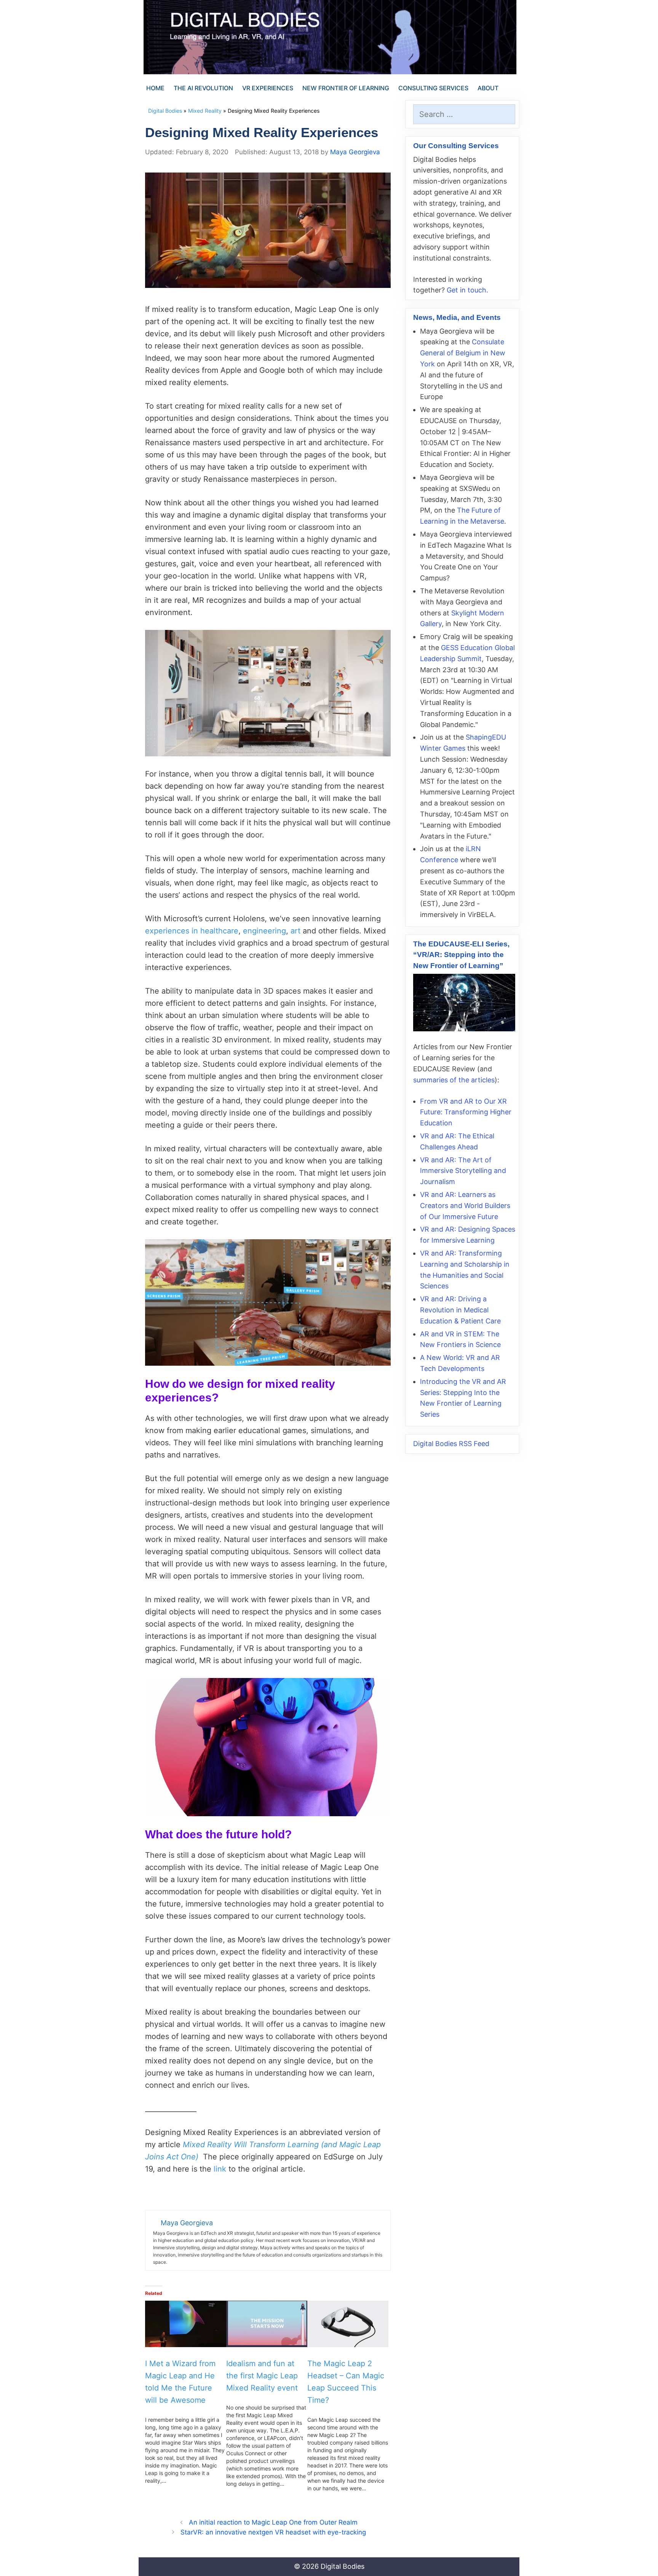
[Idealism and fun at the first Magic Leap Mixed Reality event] (267, 2324)
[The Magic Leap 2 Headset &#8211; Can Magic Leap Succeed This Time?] (348, 2324)
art (295, 931)
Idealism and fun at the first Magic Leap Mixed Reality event (262, 2376)
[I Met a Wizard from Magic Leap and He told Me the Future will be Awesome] (186, 2324)
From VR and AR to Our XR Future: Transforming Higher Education (466, 1112)
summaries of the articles (454, 1080)
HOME (155, 88)
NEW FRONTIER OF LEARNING (346, 88)
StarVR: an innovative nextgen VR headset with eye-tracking (273, 2532)
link (220, 2169)
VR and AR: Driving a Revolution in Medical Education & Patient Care (460, 1310)
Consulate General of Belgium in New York (463, 353)
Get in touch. (467, 290)
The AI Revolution (203, 88)
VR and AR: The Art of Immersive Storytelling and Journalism (463, 1171)
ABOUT (488, 88)
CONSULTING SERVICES (433, 88)
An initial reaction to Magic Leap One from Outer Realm (273, 2522)
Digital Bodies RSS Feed (451, 1444)
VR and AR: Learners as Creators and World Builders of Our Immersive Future (465, 1206)
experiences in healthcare (192, 931)
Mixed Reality (205, 111)
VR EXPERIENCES (268, 88)
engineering (264, 931)
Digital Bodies (165, 111)
